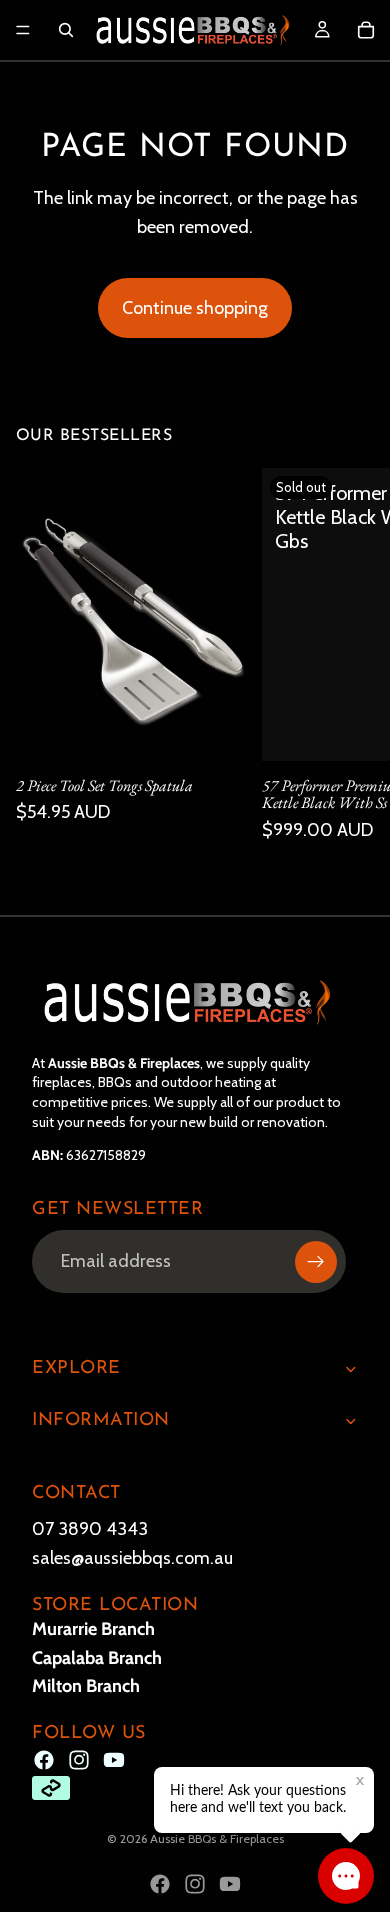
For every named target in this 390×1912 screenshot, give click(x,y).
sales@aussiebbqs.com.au (132, 1558)
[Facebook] (44, 1760)
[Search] (66, 30)
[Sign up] (316, 1261)
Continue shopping (195, 308)
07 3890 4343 (90, 1529)
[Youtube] (114, 1760)
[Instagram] (79, 1760)
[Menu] (23, 30)
